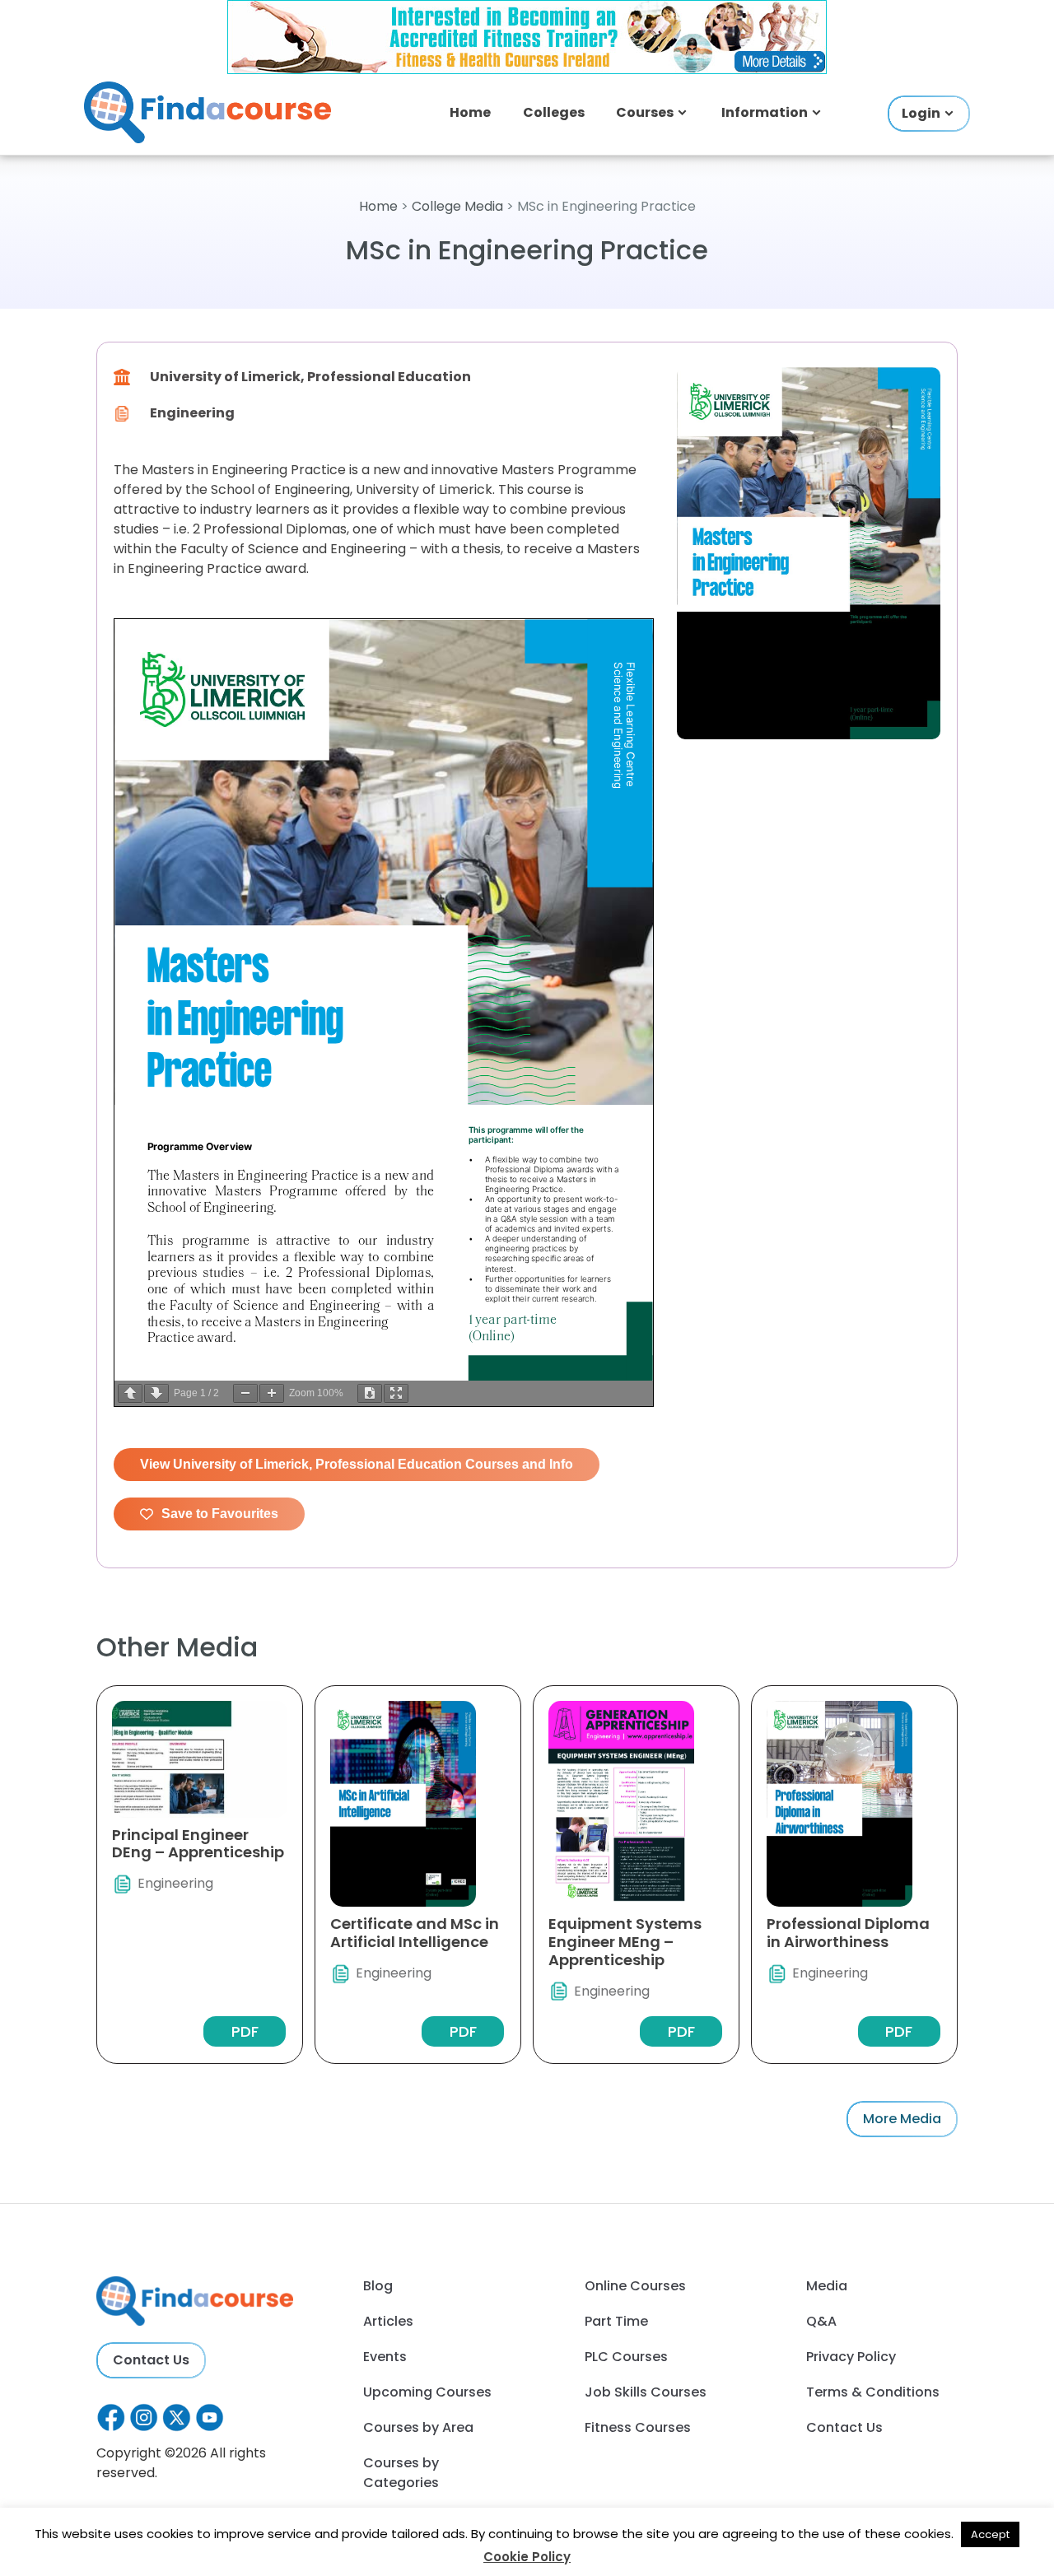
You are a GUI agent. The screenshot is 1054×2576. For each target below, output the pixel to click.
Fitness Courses (638, 2427)
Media (827, 2286)
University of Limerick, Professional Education (310, 377)
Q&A (821, 2321)
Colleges (554, 112)
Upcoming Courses (427, 2392)
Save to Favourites (220, 1514)
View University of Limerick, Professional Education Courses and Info (357, 1464)
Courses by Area (418, 2427)
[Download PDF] (370, 1393)
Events (385, 2357)
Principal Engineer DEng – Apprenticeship (198, 1844)
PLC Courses (626, 2357)
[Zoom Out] (245, 1393)
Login (921, 113)
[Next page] (156, 1393)
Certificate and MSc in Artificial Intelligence (415, 1933)
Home (470, 112)
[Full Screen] (396, 1393)
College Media (457, 206)
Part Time (616, 2321)
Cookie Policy (527, 2557)
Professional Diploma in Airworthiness (848, 1933)
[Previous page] (130, 1393)
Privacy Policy (851, 2357)
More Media (902, 2119)
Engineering (192, 413)
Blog (378, 2286)
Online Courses (635, 2286)
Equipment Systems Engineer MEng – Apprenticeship (625, 1941)
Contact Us (151, 2360)
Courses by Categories (401, 2473)
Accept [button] (990, 2534)
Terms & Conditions (873, 2392)
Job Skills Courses (646, 2392)
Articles (388, 2321)
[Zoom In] (272, 1393)
